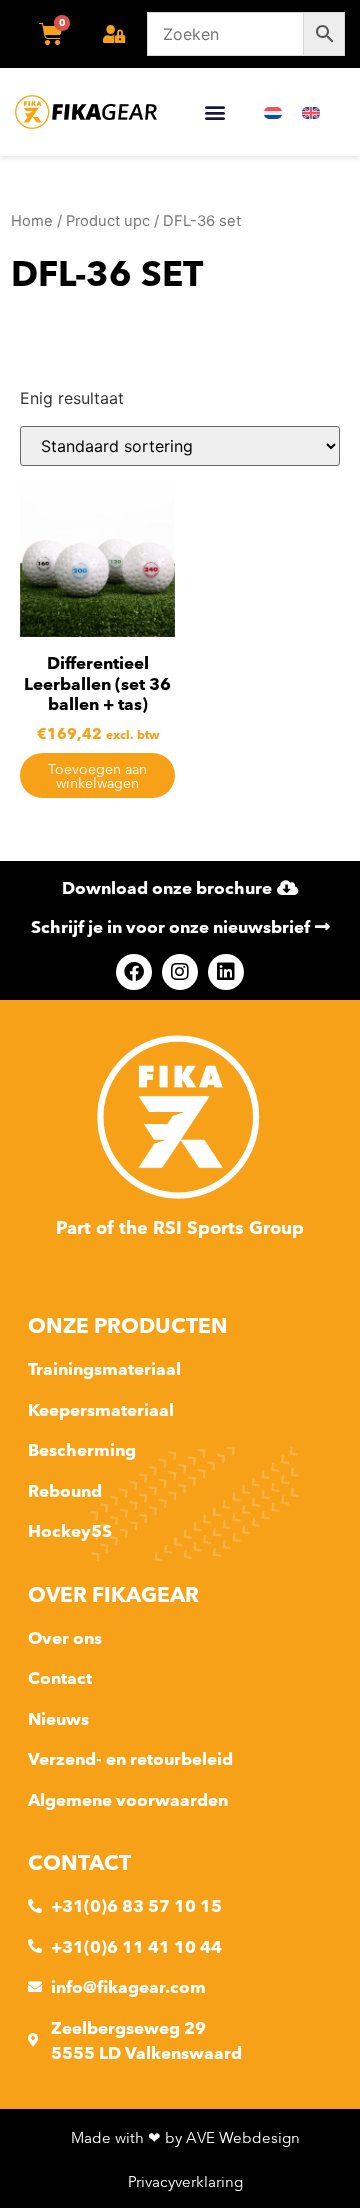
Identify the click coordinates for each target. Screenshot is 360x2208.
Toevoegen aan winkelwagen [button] (97, 776)
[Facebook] (134, 972)
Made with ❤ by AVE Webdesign (185, 2137)
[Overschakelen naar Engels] (311, 112)
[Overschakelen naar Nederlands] (273, 112)
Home (32, 221)
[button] (214, 112)
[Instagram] (180, 972)
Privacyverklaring (185, 2181)
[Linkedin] (226, 972)
